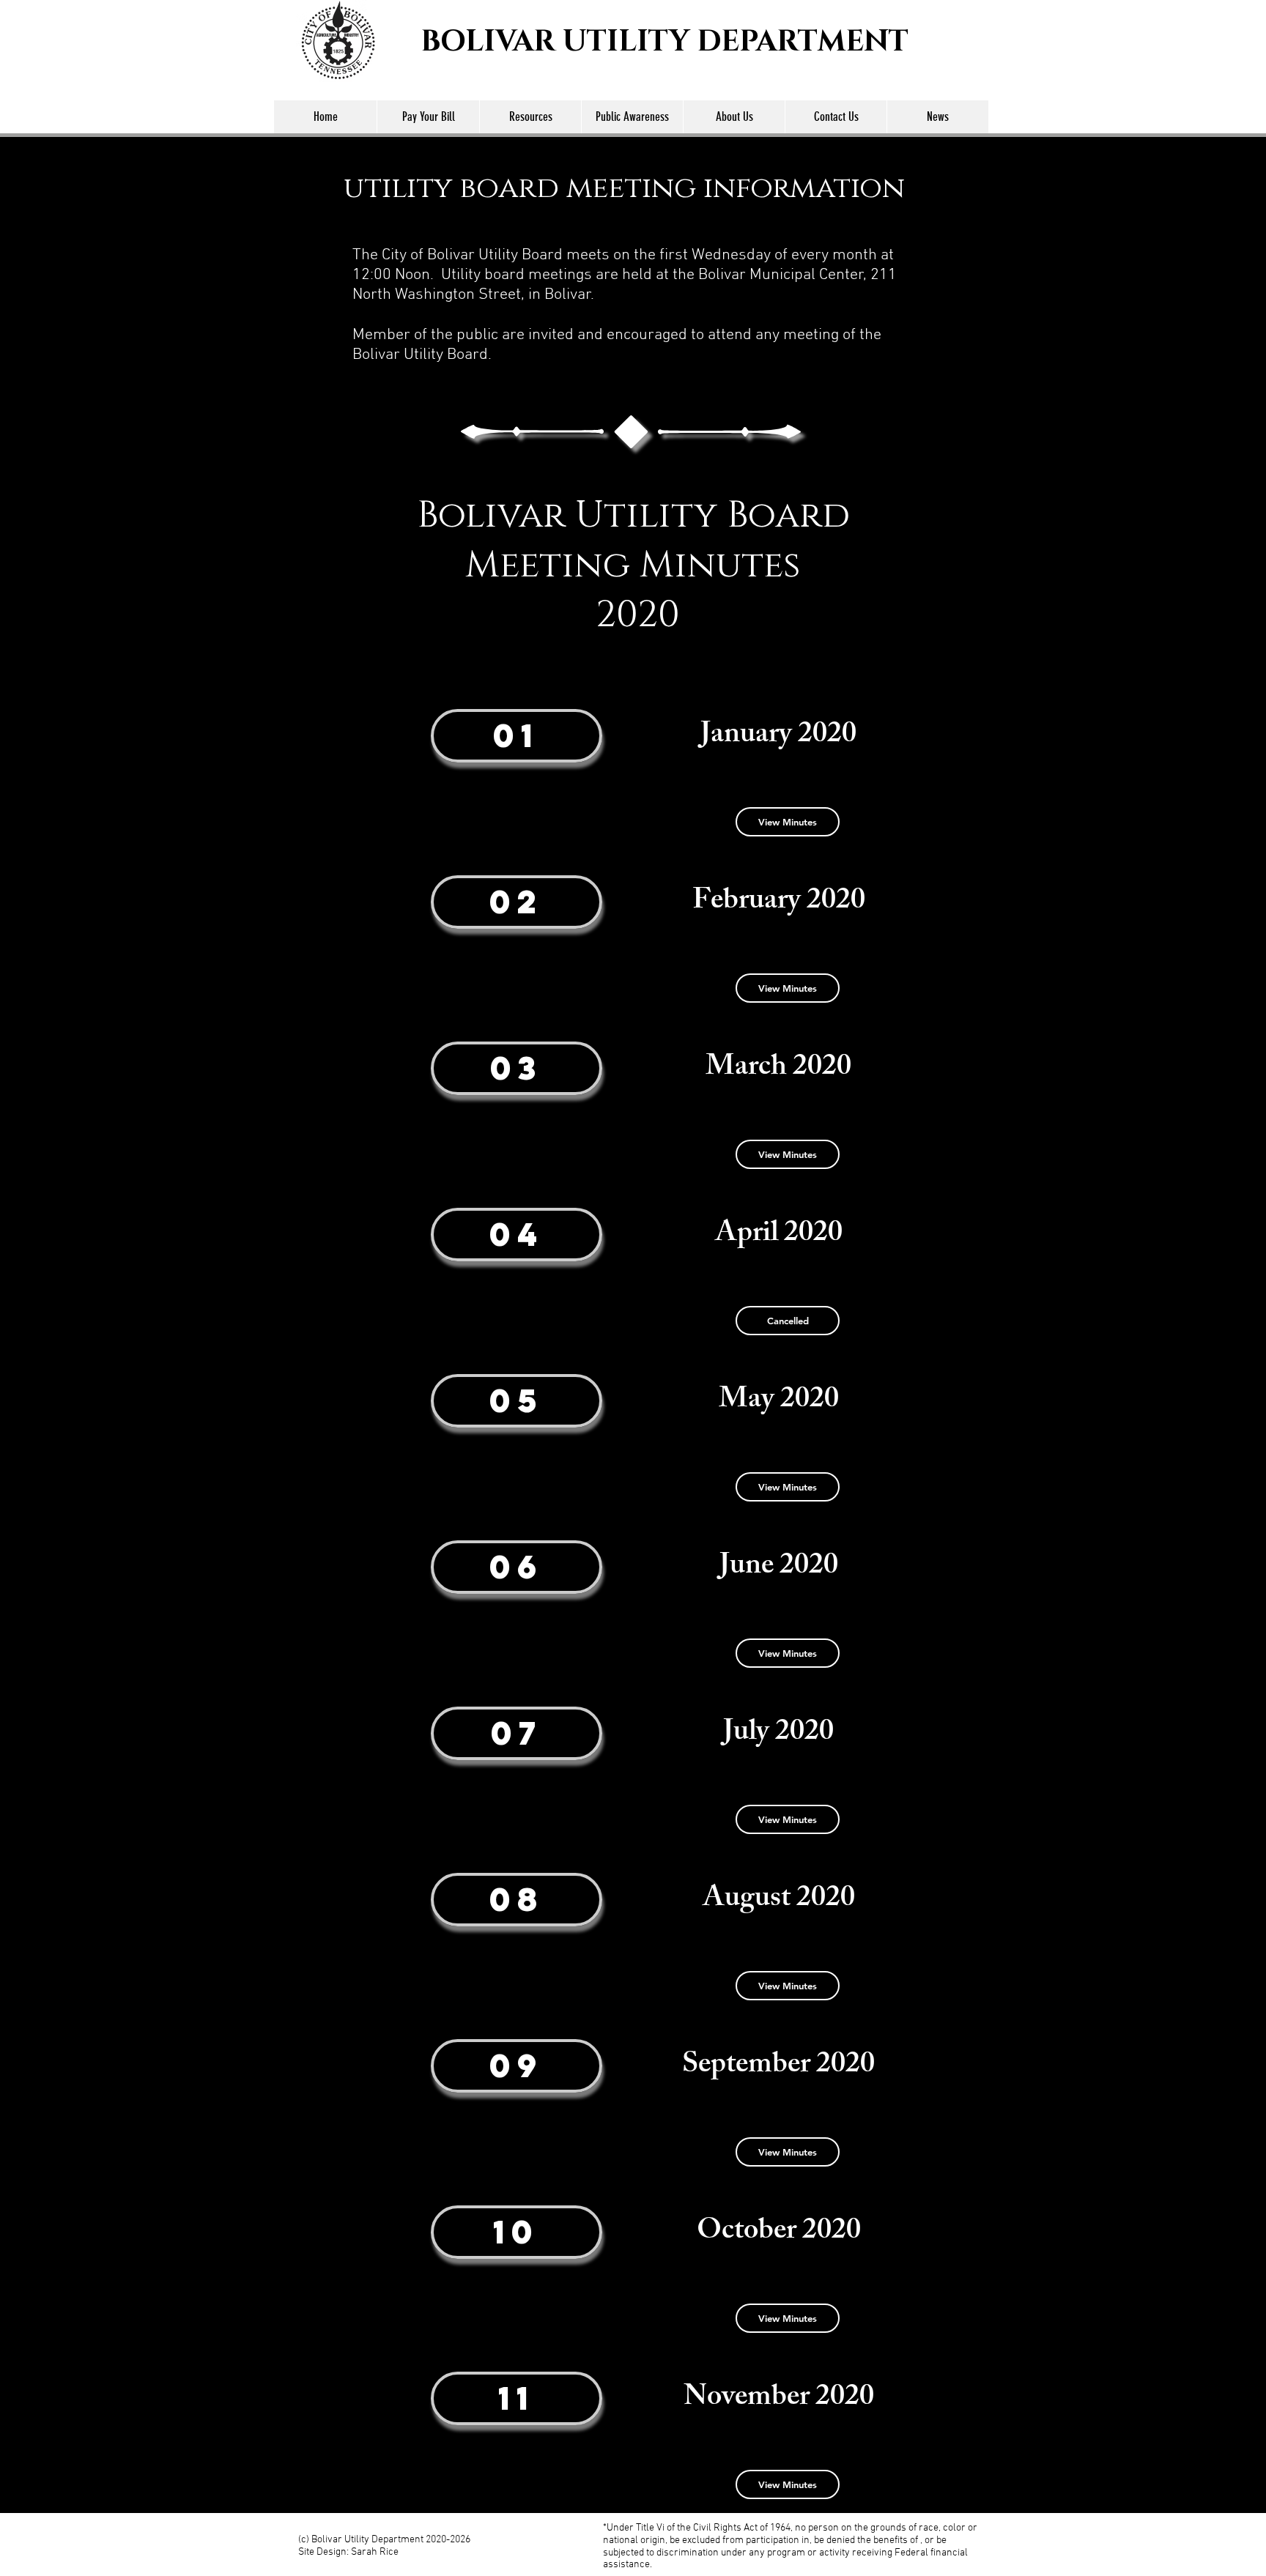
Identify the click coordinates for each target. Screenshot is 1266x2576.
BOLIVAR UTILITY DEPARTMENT (665, 42)
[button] (788, 1321)
